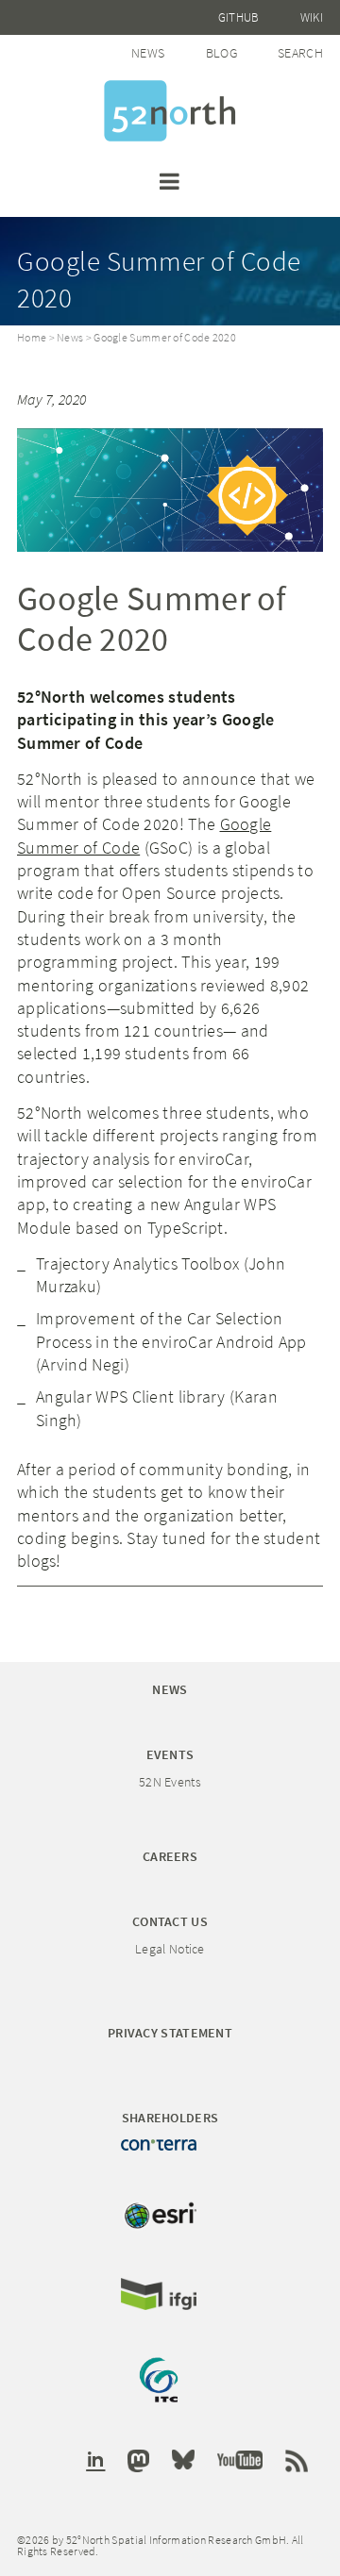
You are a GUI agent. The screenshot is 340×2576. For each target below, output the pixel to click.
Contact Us (170, 1921)
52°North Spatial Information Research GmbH (170, 111)
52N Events (170, 1782)
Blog (221, 53)
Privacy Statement (170, 2033)
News (148, 53)
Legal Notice (170, 1949)
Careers (170, 1856)
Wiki (312, 17)
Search (300, 53)
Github (239, 17)
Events (170, 1754)
